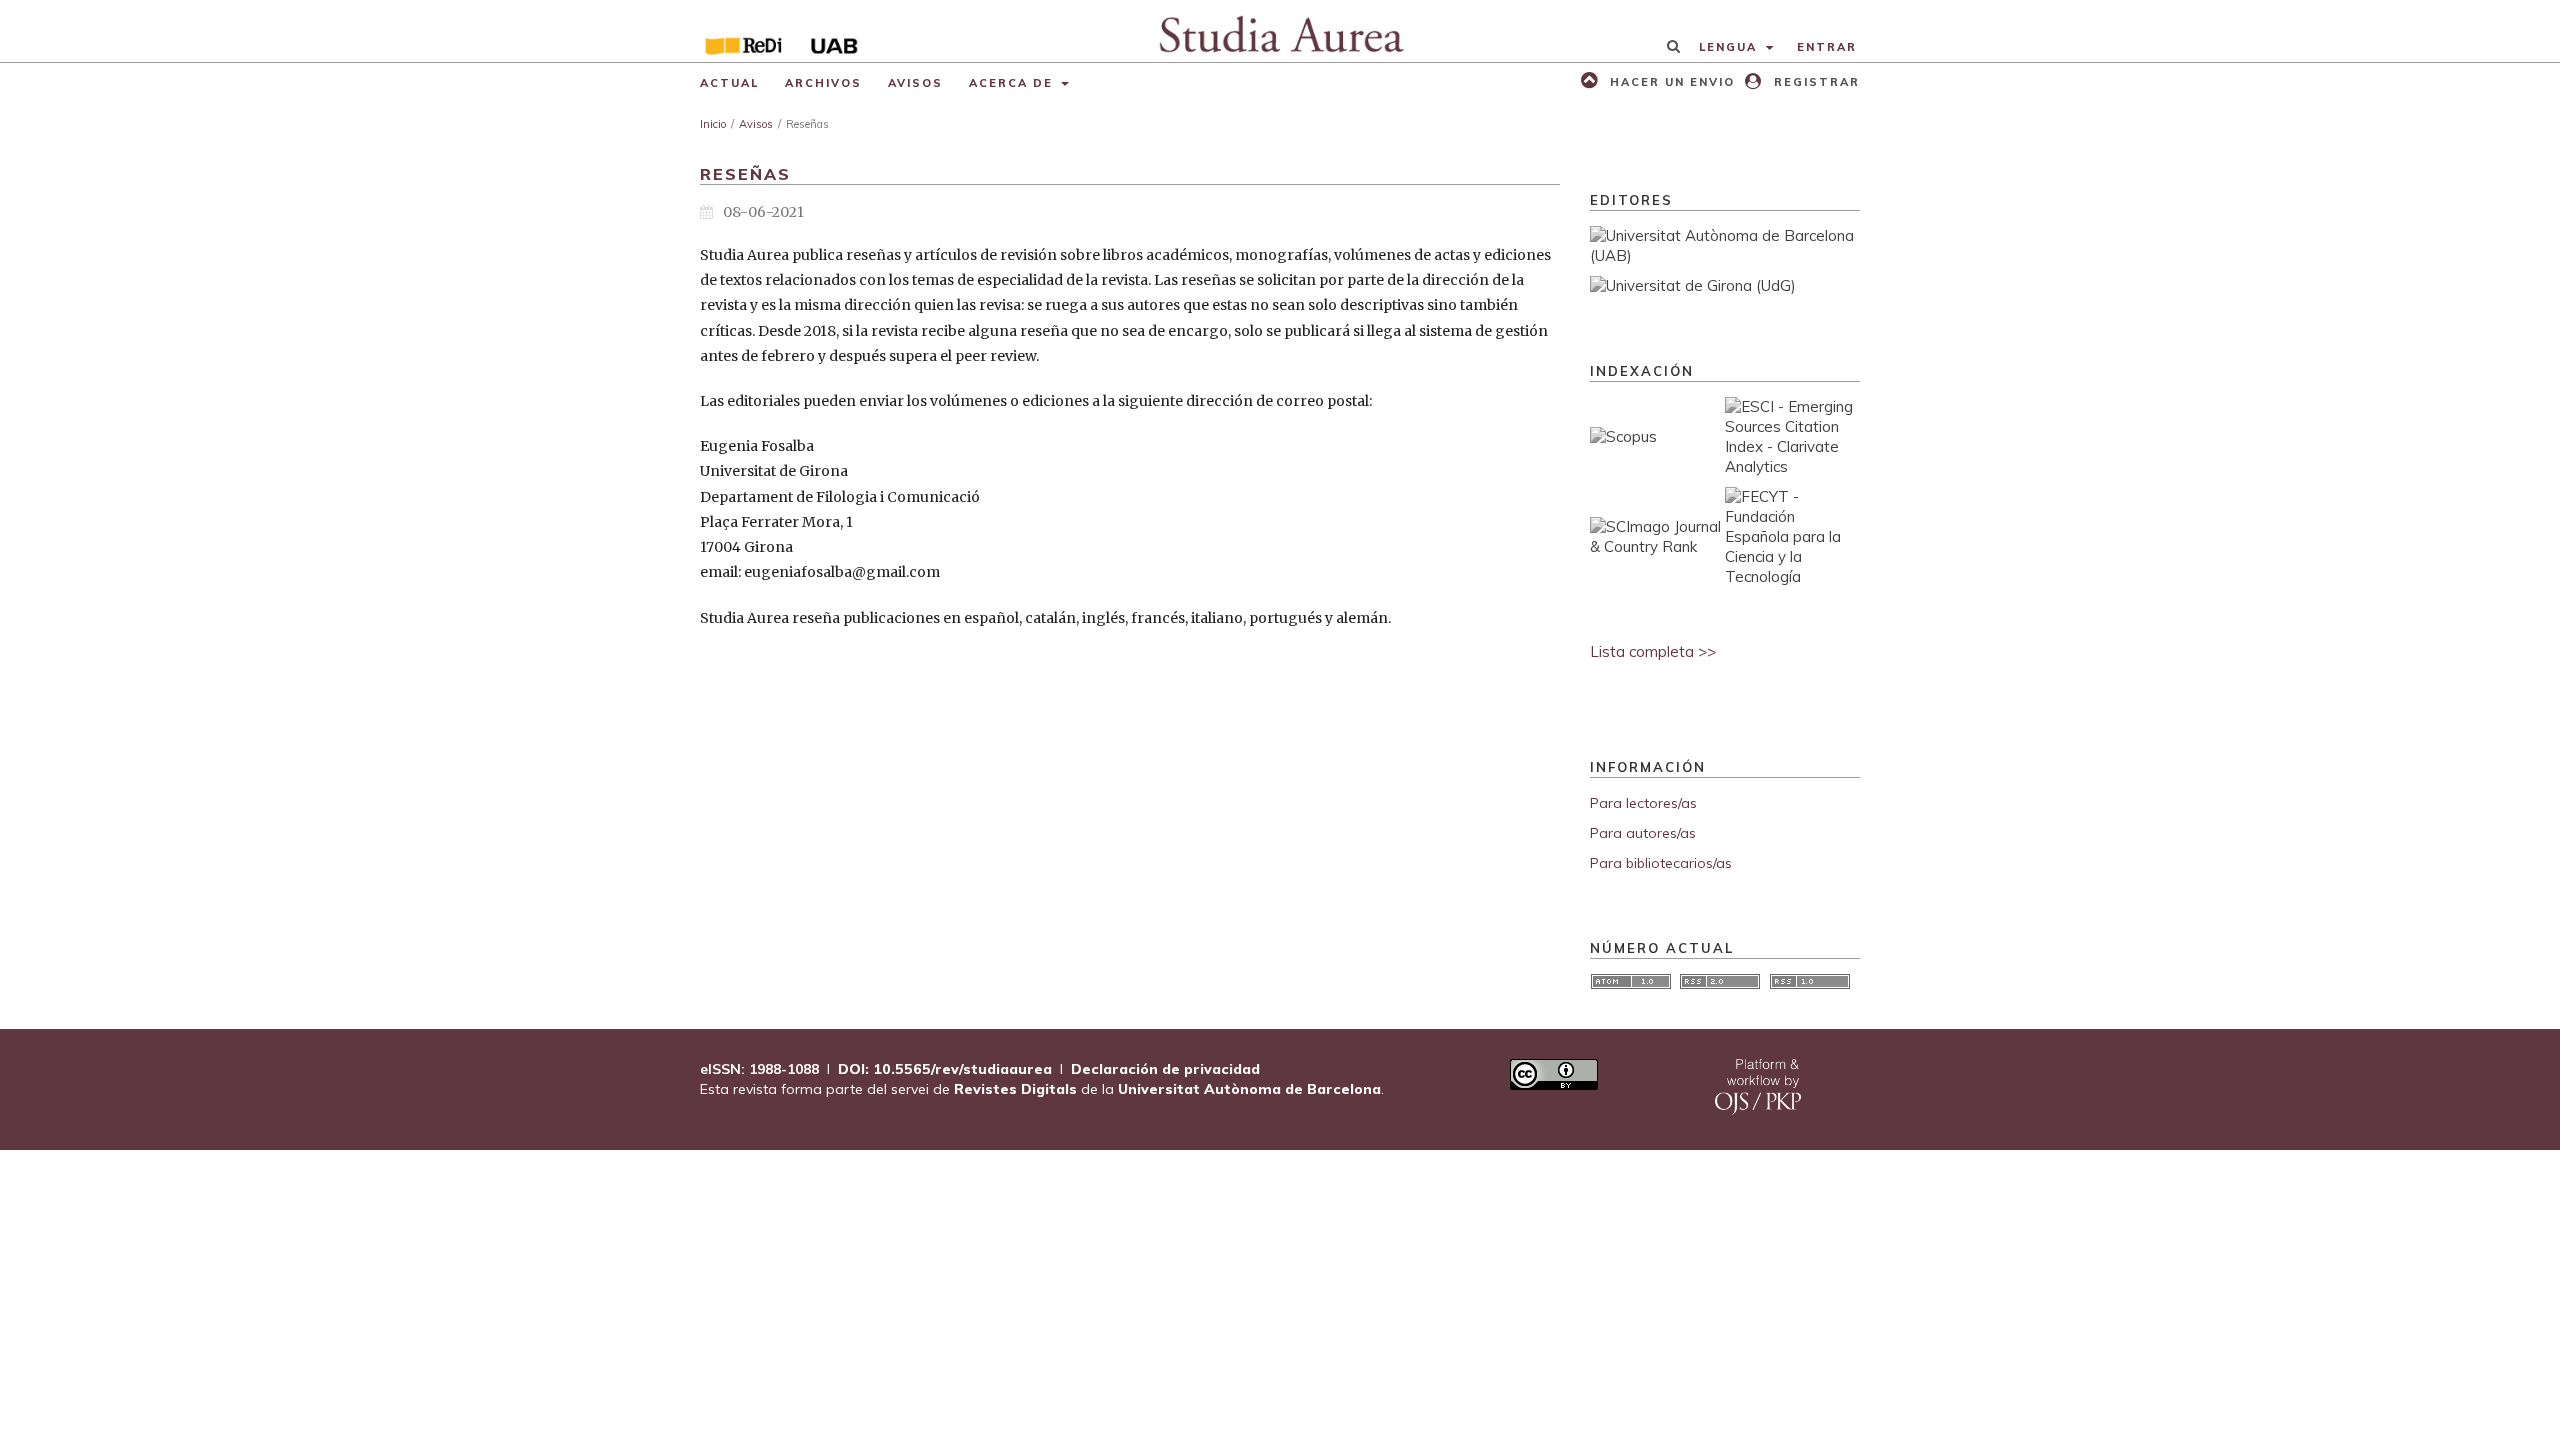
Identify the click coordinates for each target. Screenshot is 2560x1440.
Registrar (1814, 82)
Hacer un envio (1670, 82)
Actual (729, 83)
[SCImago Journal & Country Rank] (1657, 546)
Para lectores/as (1643, 803)
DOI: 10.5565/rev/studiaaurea (945, 1069)
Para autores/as (1643, 833)
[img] (1280, 31)
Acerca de (1013, 83)
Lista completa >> (1653, 651)
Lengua (1730, 47)
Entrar (1827, 47)
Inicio (713, 124)
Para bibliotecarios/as (1661, 863)
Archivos (823, 83)
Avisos (915, 83)
